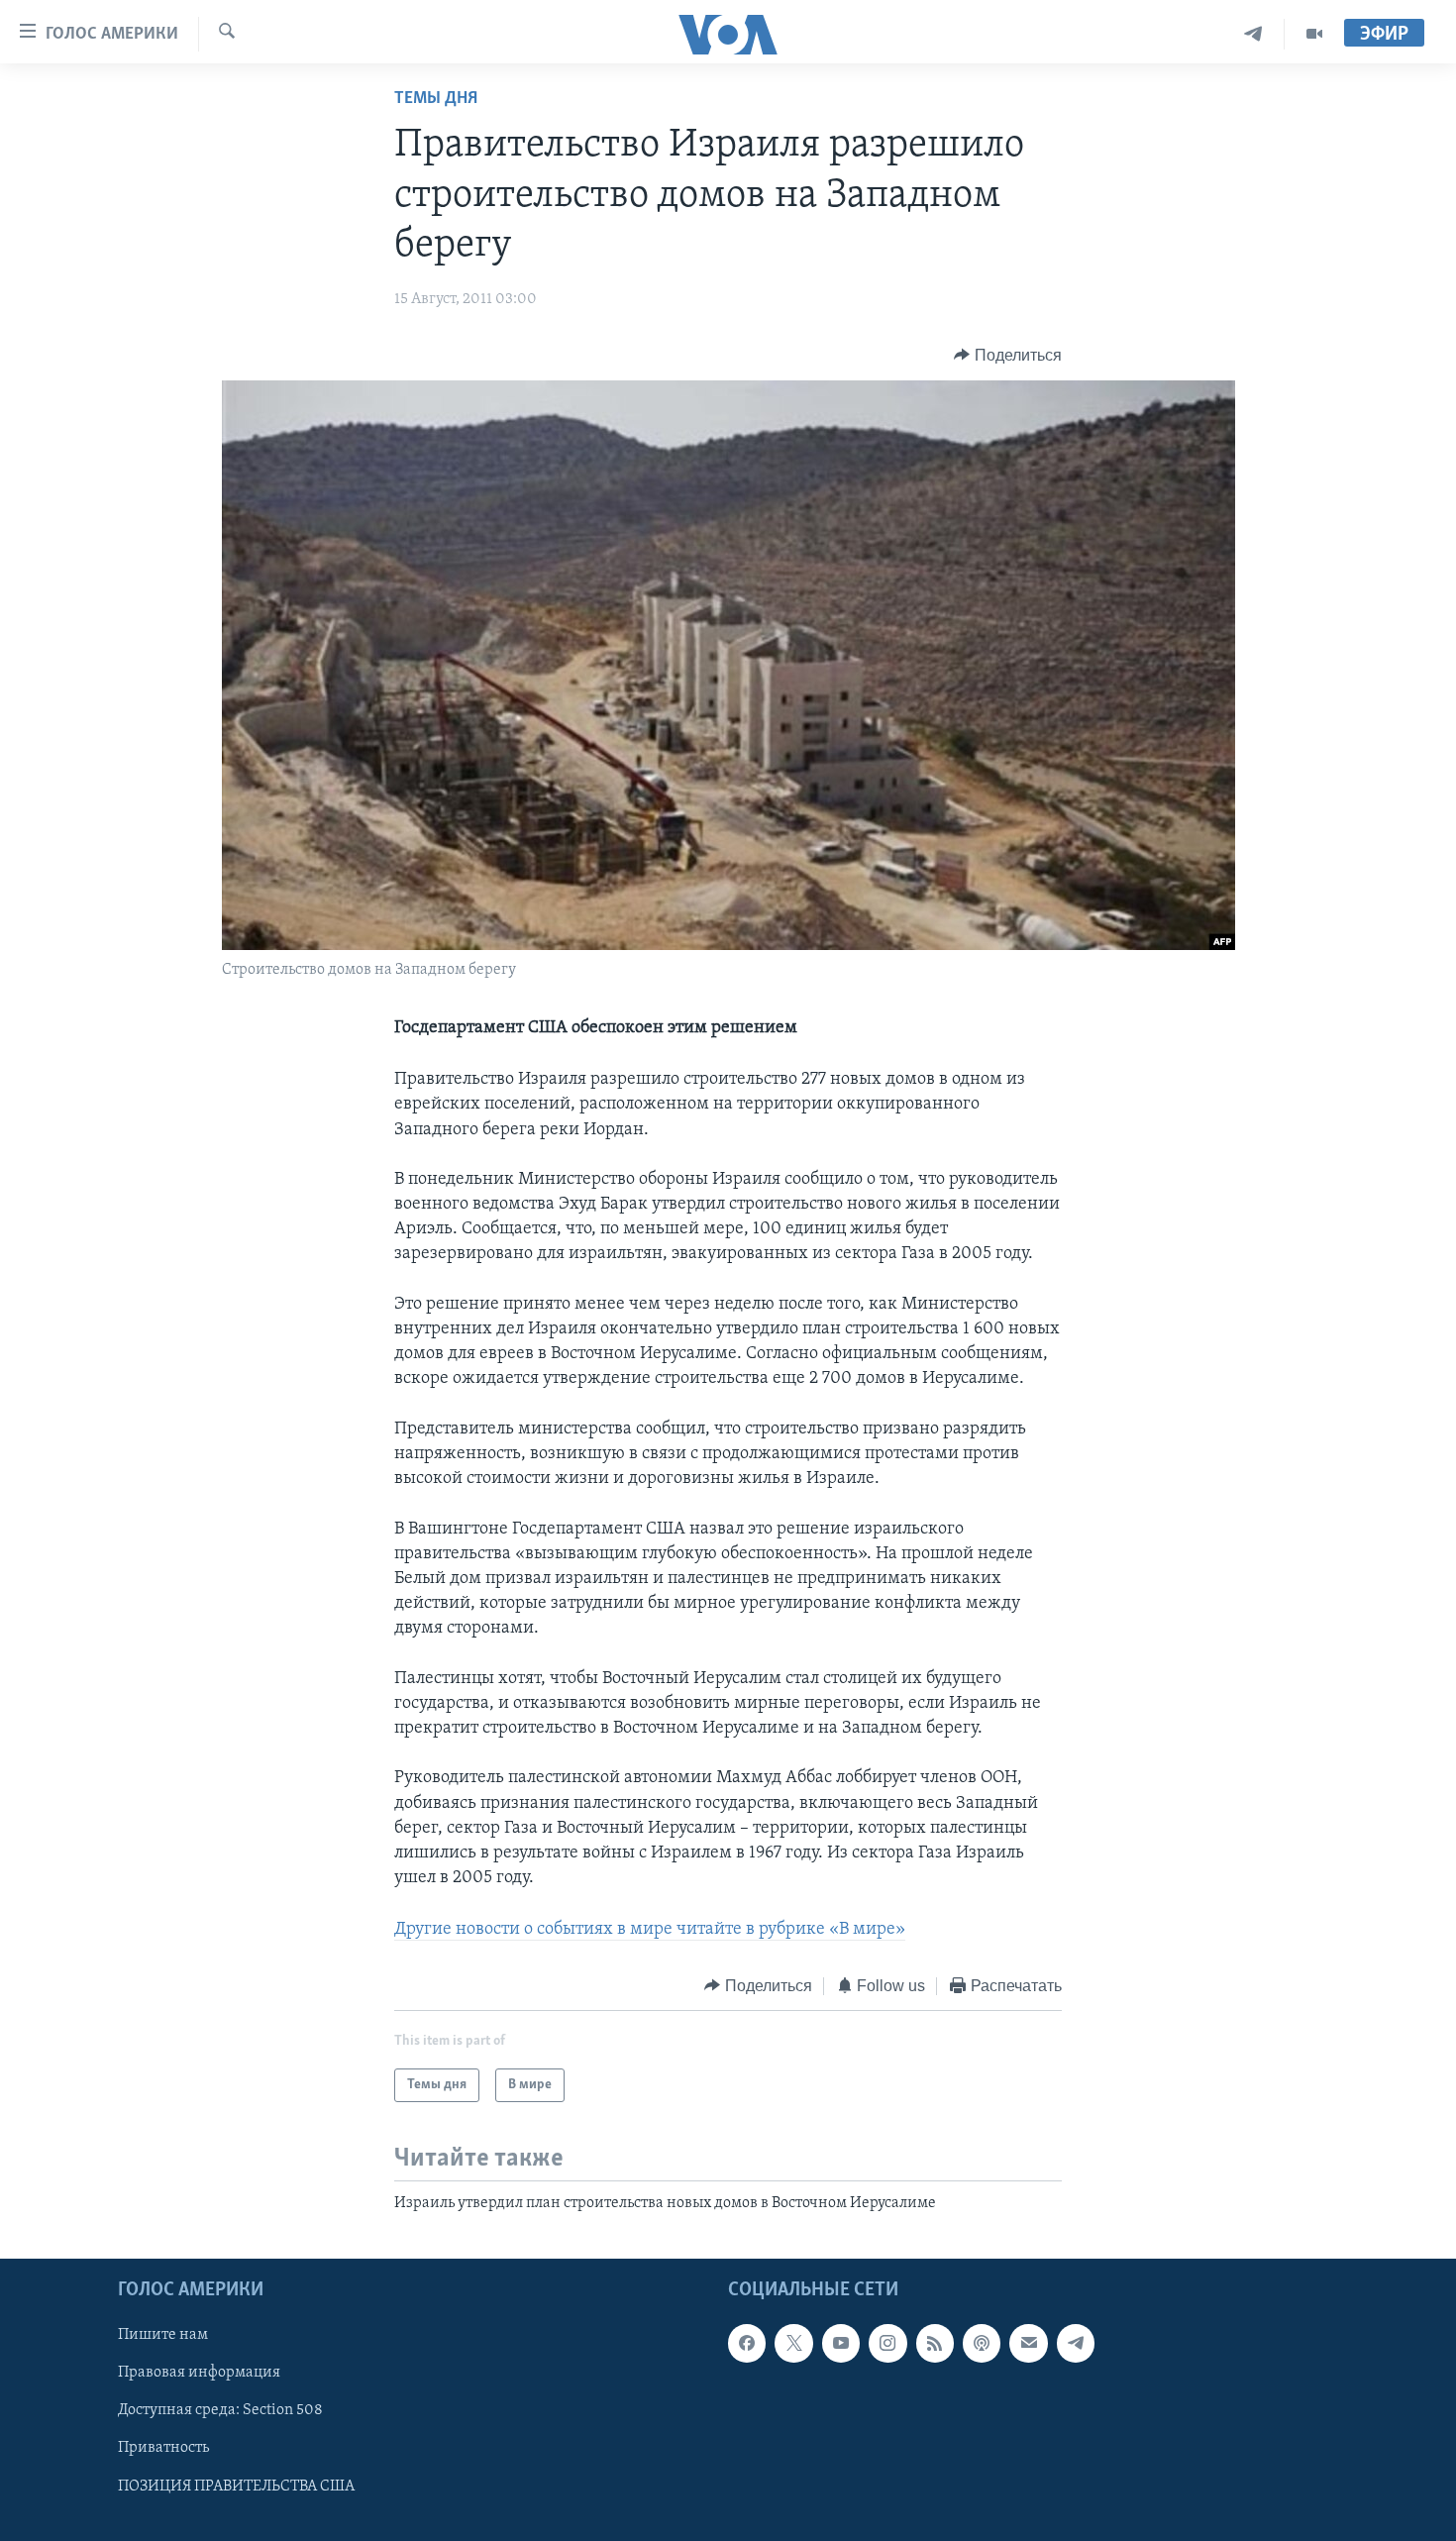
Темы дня (436, 99)
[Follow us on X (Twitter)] (793, 2344)
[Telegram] (1253, 34)
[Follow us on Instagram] (887, 2344)
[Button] (1008, 356)
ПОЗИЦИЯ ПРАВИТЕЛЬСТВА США (236, 2487)
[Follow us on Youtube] (841, 2344)
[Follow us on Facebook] (747, 2344)
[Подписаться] (1028, 2344)
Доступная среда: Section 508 (220, 2411)
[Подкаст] (982, 2344)
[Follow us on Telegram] (1076, 2344)
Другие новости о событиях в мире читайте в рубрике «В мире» (650, 1930)
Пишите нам (163, 2336)
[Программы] (1314, 34)
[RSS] (935, 2344)
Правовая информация (199, 2374)
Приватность (163, 2449)
